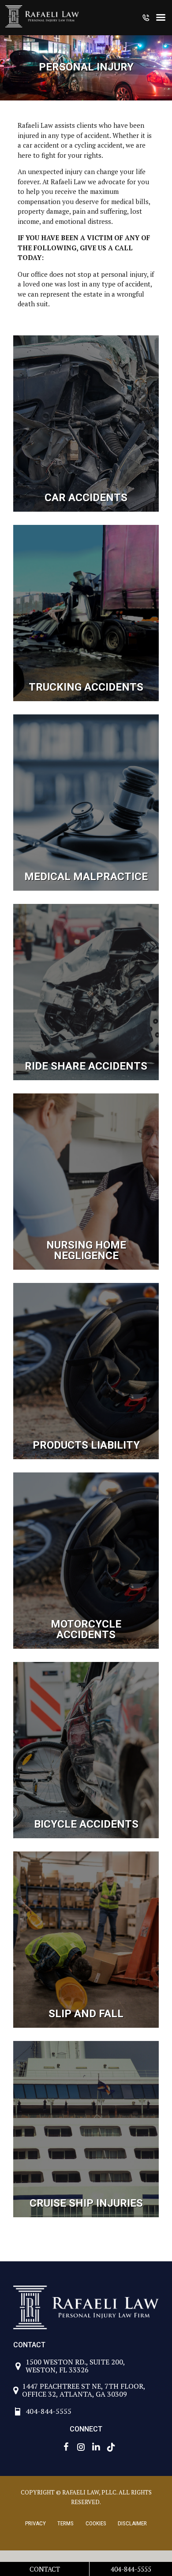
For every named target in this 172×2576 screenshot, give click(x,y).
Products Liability (86, 1445)
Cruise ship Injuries (86, 2203)
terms (65, 2523)
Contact (45, 2569)
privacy (36, 2523)
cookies (96, 2523)
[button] (146, 19)
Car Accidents (86, 498)
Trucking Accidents (86, 687)
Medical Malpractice (86, 877)
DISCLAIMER (132, 2523)
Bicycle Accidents (86, 1824)
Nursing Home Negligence (86, 1250)
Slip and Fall (86, 2014)
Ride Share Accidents (86, 1066)
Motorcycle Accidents (86, 1629)
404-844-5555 (131, 2569)
